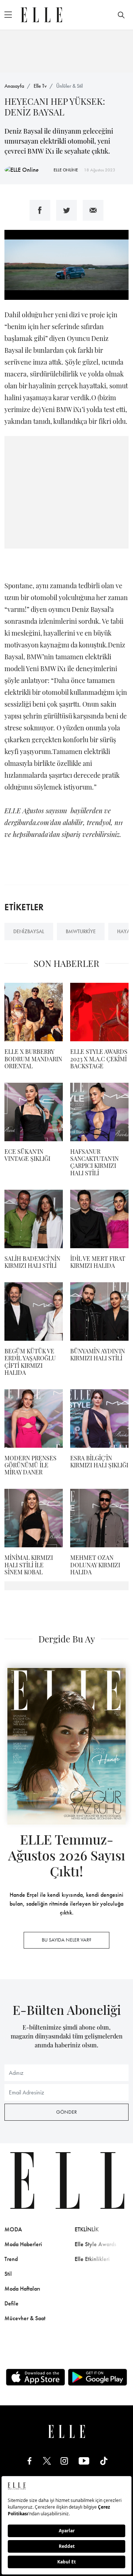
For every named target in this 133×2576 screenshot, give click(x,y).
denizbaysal (29, 931)
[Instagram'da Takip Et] (64, 2460)
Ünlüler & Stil (69, 86)
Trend (11, 2259)
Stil (8, 2274)
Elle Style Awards (96, 2244)
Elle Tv (40, 86)
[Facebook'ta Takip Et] (30, 2460)
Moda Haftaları (22, 2289)
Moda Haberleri (23, 2244)
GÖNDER (66, 2112)
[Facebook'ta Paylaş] (40, 210)
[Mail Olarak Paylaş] (93, 210)
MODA (13, 2229)
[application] (66, 265)
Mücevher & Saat (25, 2318)
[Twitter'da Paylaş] (66, 210)
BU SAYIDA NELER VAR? (66, 1940)
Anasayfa (14, 86)
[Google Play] (98, 2377)
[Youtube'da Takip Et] (84, 2460)
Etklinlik (87, 2229)
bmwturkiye (81, 931)
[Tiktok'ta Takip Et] (104, 2460)
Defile (11, 2303)
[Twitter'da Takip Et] (47, 2460)
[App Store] (35, 2377)
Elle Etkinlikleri (92, 2259)
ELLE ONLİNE (66, 170)
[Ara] (121, 15)
